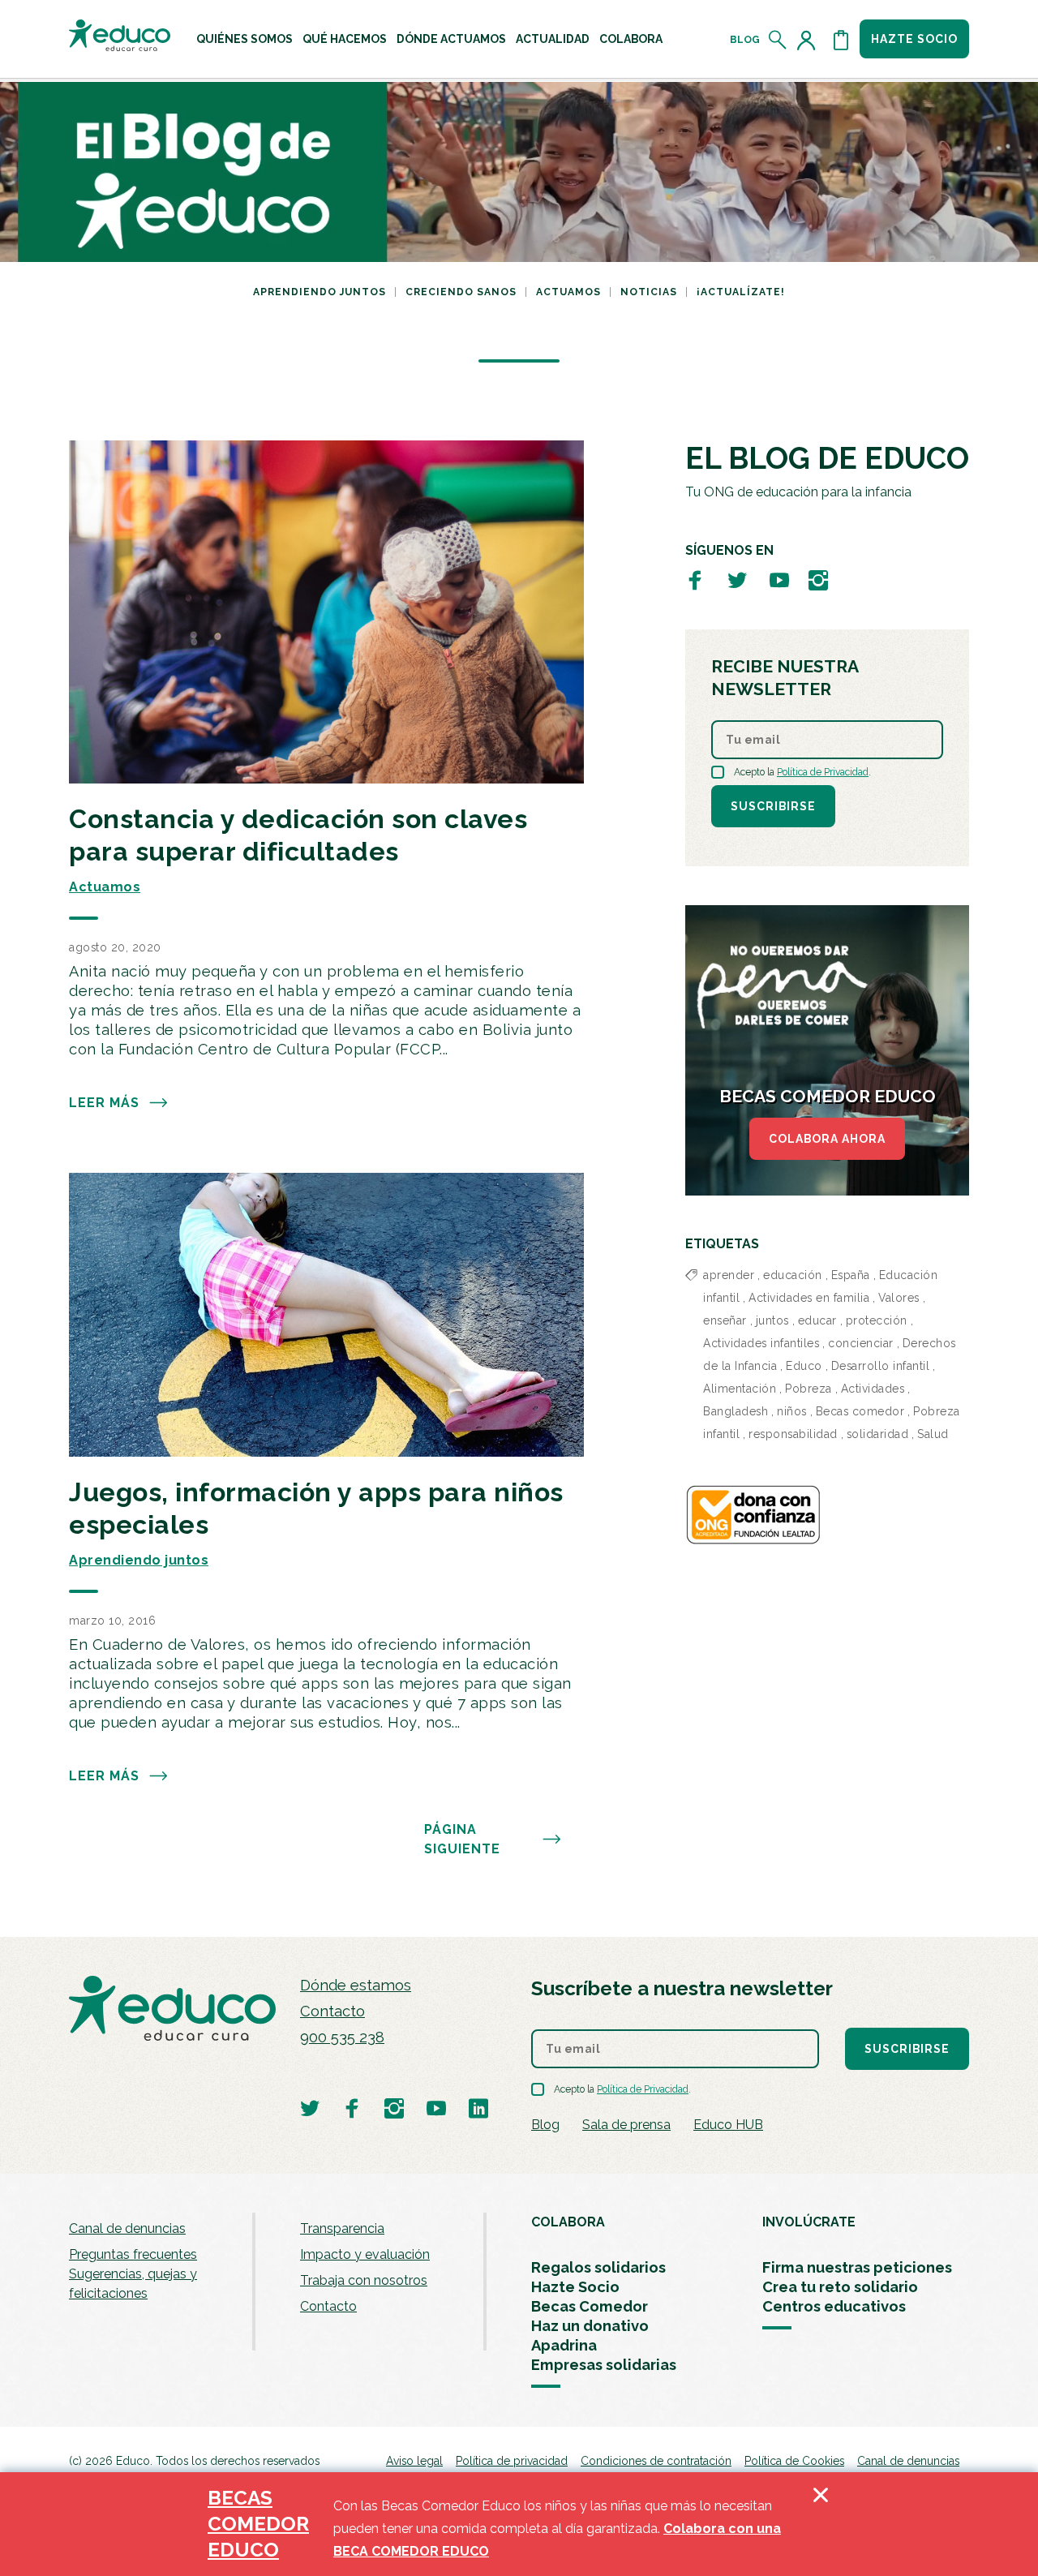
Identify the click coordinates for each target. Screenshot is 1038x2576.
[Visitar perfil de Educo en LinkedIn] (478, 2108)
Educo (804, 1366)
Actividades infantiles (761, 1343)
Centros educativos (834, 2306)
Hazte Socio (575, 2287)
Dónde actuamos (451, 39)
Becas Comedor (590, 2306)
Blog (745, 40)
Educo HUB (728, 2125)
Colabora (631, 39)
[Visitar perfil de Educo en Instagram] (818, 580)
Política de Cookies (794, 2461)
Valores (899, 1298)
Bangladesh (736, 1411)
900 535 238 (342, 2037)
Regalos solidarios (598, 2267)
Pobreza (809, 1389)
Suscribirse (773, 806)
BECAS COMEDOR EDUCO (258, 2524)
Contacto (332, 2011)
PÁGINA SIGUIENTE (462, 1839)
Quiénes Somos (244, 39)
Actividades (873, 1389)
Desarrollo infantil (881, 1366)
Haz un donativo (590, 2326)
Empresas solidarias (604, 2365)
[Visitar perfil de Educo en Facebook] (695, 580)
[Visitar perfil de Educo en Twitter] (737, 580)
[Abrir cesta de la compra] (841, 40)
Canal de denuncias (127, 2228)
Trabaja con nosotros (364, 2280)
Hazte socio (914, 39)
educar (817, 1320)
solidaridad (878, 1434)
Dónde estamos (356, 1985)
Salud (933, 1434)
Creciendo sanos (461, 292)
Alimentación (740, 1389)
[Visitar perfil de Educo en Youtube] (779, 580)
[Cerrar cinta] (821, 2524)
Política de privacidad (512, 2461)
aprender (729, 1275)
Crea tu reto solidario (840, 2287)
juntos (772, 1320)
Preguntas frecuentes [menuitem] (133, 2254)
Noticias (649, 292)
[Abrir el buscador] (778, 40)
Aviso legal (414, 2461)
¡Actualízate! (741, 292)
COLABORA (568, 2222)
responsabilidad (793, 1434)
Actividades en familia (809, 1298)
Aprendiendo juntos (320, 292)
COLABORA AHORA (827, 1139)
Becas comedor (860, 1411)
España (851, 1275)
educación (793, 1275)
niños (792, 1411)
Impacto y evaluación (365, 2254)
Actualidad (553, 39)
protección (877, 1320)
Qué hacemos (345, 39)
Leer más (104, 1103)
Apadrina (564, 2345)
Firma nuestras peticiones (857, 2267)
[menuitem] (244, 39)
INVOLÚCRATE (809, 2222)
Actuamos (568, 292)
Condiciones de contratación (656, 2461)
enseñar (725, 1320)
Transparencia (342, 2228)
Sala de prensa (626, 2125)
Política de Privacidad (823, 772)
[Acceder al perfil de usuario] (809, 40)
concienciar (861, 1343)
